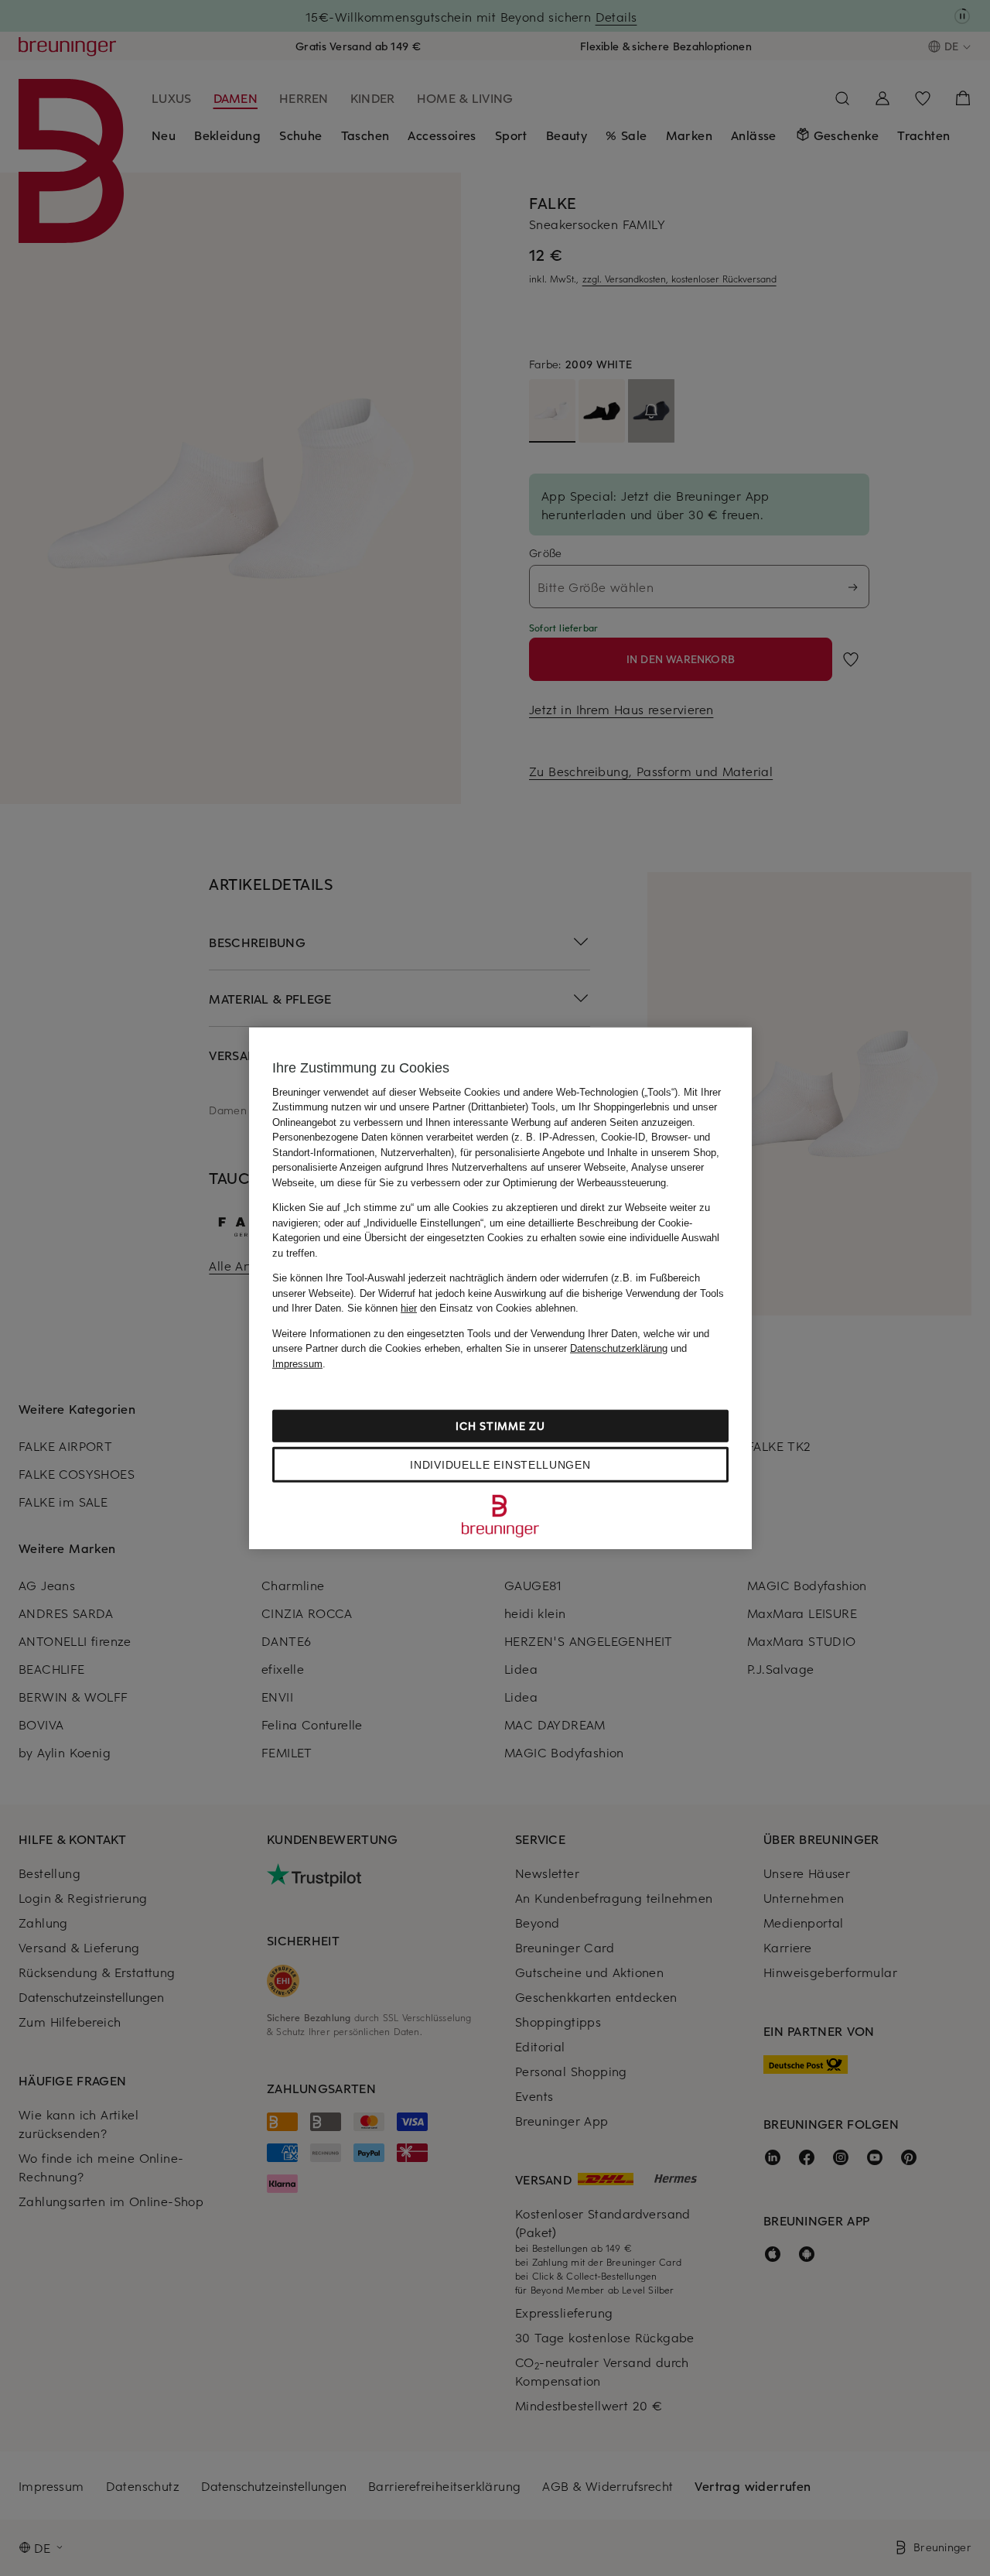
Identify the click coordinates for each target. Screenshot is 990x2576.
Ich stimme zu (500, 1426)
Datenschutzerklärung (619, 1348)
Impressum (297, 1363)
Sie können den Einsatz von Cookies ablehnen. (463, 1308)
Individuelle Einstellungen (500, 1465)
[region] (500, 1288)
